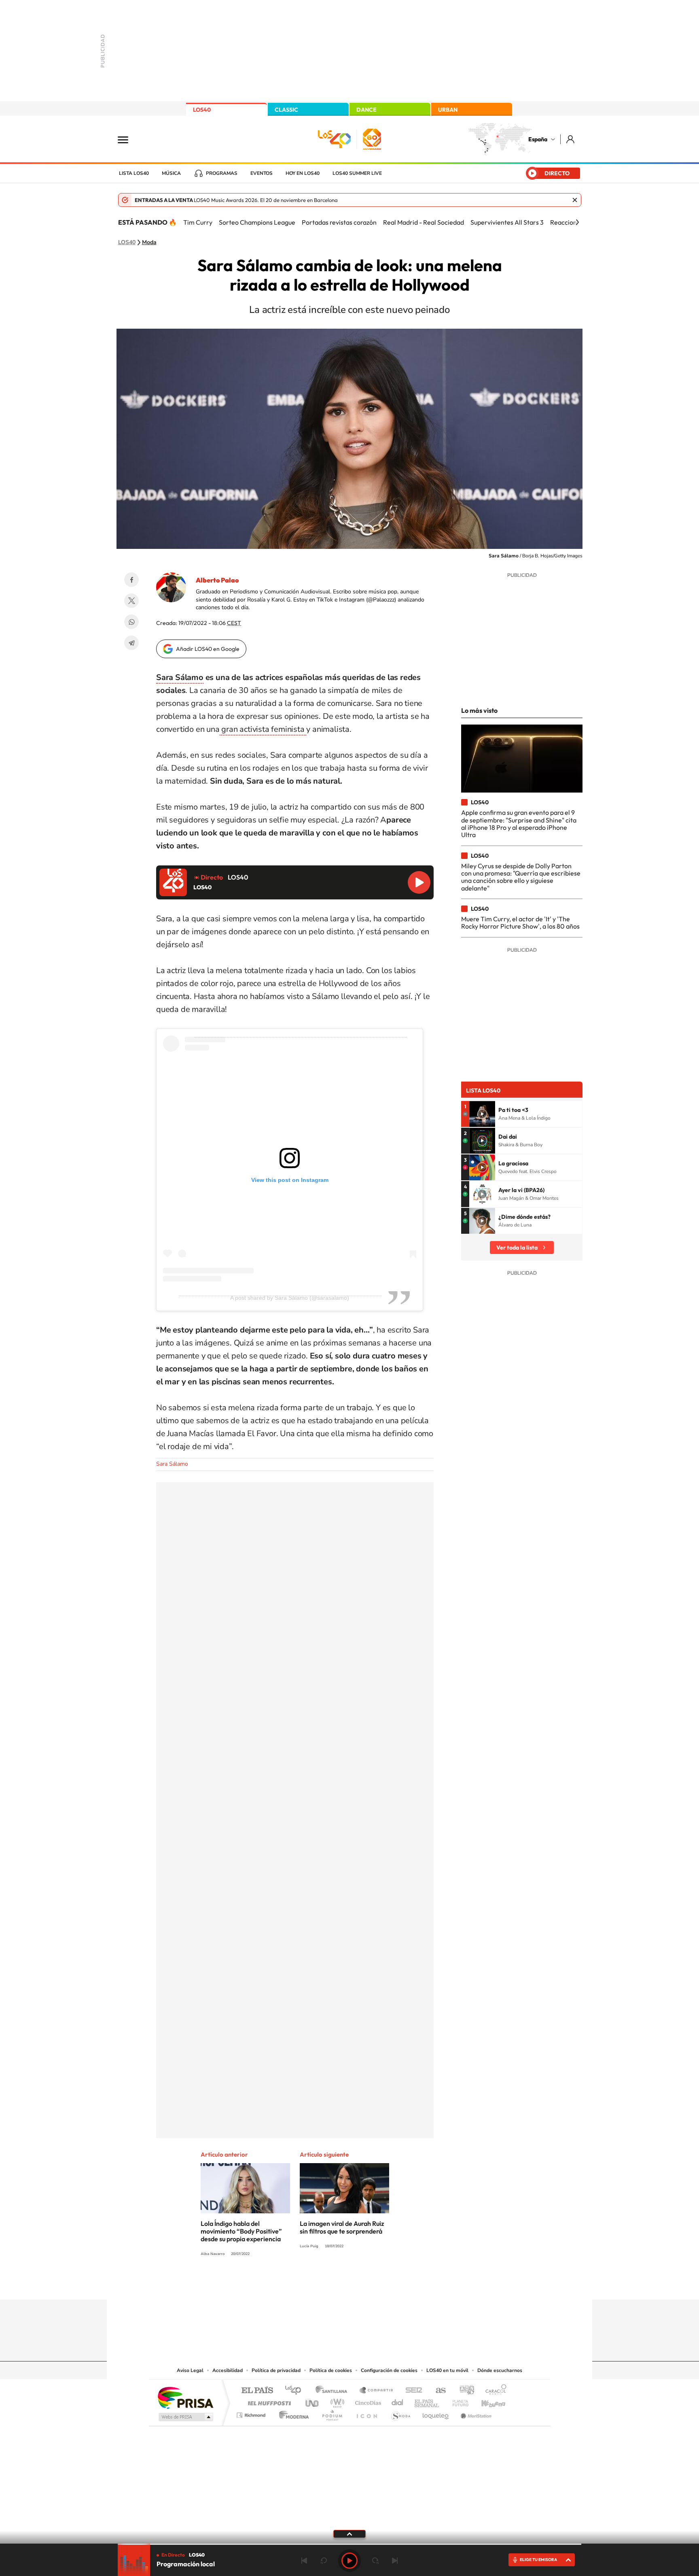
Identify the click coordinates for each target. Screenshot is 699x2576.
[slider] (349, 2544)
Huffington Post (268, 2401)
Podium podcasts (332, 2413)
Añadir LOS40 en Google (208, 649)
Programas (222, 173)
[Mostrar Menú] (128, 139)
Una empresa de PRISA (185, 2397)
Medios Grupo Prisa (185, 2417)
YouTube (333, 2284)
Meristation (475, 2413)
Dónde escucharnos (500, 2370)
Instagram (301, 2284)
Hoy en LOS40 (303, 173)
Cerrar (575, 200)
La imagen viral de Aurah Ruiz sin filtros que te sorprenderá (342, 2227)
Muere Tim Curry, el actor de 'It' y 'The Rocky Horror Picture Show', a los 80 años (520, 922)
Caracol (494, 2391)
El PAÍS (257, 2391)
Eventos (262, 173)
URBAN (448, 110)
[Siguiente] (577, 222)
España (538, 139)
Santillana (334, 2391)
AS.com (437, 2391)
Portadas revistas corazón (339, 222)
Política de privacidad (276, 2370)
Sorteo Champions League (257, 222)
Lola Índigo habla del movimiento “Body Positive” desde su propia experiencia (241, 2231)
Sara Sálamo (180, 677)
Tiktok (317, 2284)
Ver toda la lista (517, 1248)
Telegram (131, 643)
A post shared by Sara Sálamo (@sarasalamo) (290, 1298)
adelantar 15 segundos (375, 2561)
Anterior (304, 2561)
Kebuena (486, 2401)
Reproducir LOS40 (419, 882)
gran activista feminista (263, 729)
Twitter (131, 601)
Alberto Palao (217, 580)
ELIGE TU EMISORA (538, 2560)
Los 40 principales (296, 2391)
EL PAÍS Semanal (427, 2401)
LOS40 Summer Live (357, 173)
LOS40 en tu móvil (447, 2370)
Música (171, 173)
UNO (313, 2401)
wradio (336, 2401)
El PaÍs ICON (366, 2413)
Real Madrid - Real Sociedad (424, 222)
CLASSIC (286, 110)
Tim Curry (198, 222)
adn (464, 2391)
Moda (149, 242)
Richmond (252, 2413)
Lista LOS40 (134, 173)
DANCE (366, 110)
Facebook (131, 580)
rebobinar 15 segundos (324, 2561)
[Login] (571, 139)
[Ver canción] (482, 1114)
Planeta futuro (457, 2401)
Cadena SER (411, 2391)
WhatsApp (131, 622)
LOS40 (202, 110)
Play (349, 2561)
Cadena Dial (398, 2401)
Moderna (292, 2413)
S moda (400, 2413)
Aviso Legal (190, 2370)
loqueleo (436, 2413)
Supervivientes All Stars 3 (507, 222)
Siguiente (395, 2561)
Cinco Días (367, 2401)
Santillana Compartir (377, 2391)
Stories (398, 2284)
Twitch (382, 2284)
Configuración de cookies (389, 2370)
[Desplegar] (349, 2533)
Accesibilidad (228, 2370)
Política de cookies (331, 2370)
